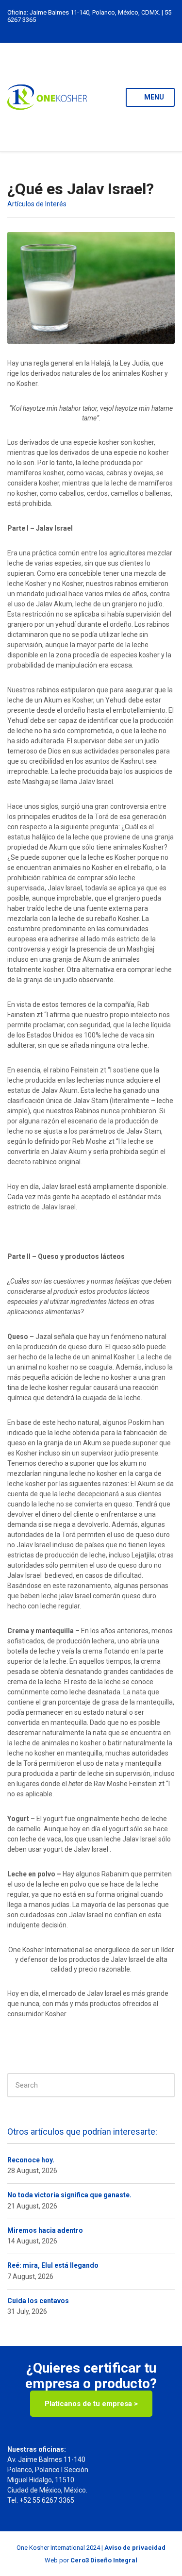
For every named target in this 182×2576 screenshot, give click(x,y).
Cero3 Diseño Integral (104, 2560)
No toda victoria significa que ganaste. (69, 2195)
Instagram (81, 29)
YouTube (111, 29)
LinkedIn (71, 29)
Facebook (101, 29)
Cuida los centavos (38, 2301)
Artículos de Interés (37, 204)
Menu (153, 97)
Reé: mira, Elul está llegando (53, 2265)
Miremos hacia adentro (45, 2230)
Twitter (91, 29)
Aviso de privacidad (135, 2548)
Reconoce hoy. (31, 2160)
